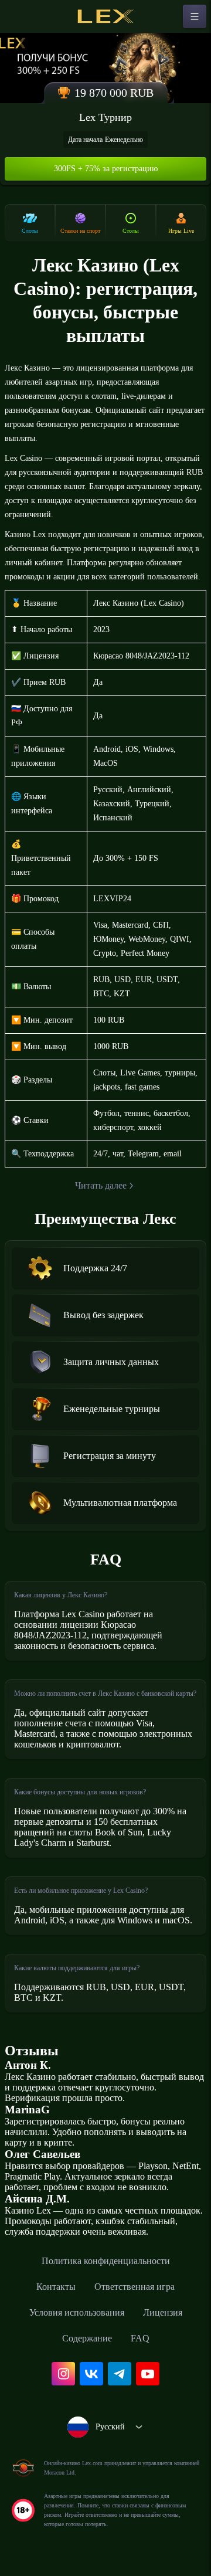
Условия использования (77, 2312)
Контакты (56, 2287)
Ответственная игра (135, 2287)
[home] (105, 16)
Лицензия (163, 2312)
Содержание (87, 2338)
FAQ (140, 2338)
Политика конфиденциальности (106, 2261)
